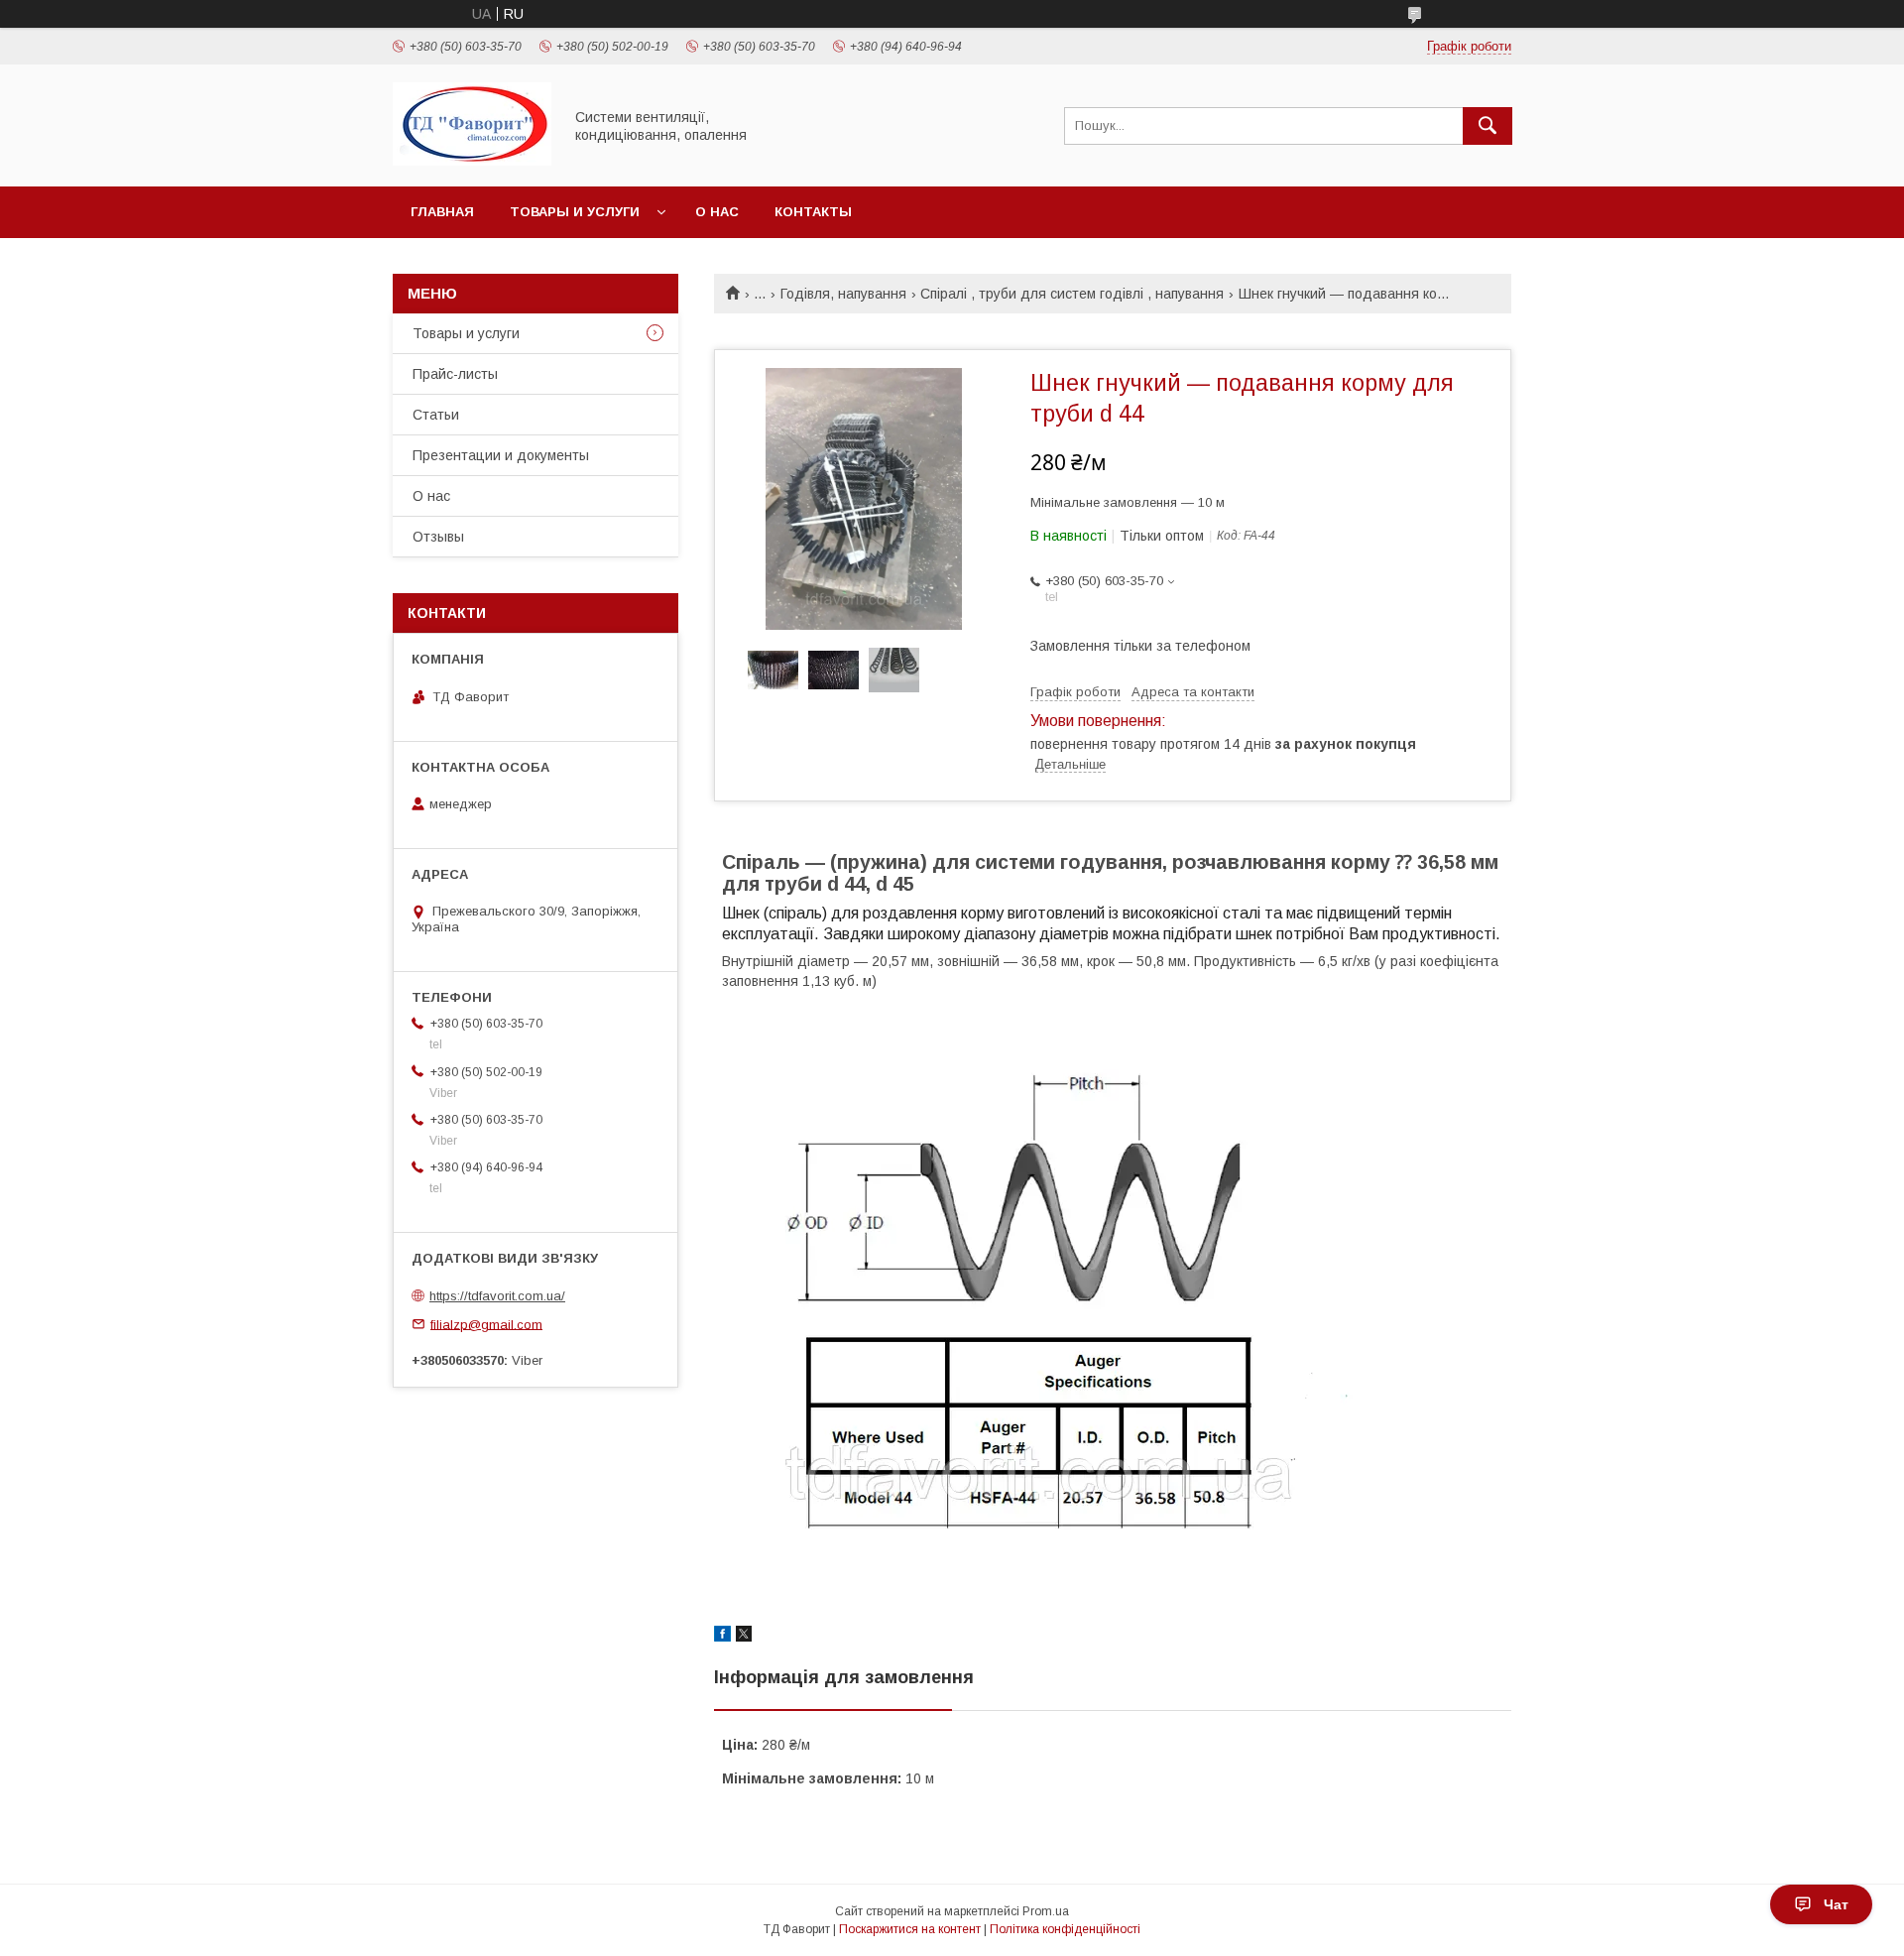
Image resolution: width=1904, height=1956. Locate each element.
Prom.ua (1046, 1911)
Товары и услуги (575, 212)
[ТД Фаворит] (472, 161)
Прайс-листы (455, 374)
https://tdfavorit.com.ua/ (497, 1296)
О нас (717, 212)
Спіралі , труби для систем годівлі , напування (1072, 294)
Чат (1836, 1904)
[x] (744, 1637)
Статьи (436, 415)
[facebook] (722, 1637)
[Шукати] (1487, 126)
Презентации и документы (501, 455)
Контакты (813, 212)
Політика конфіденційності (1065, 1929)
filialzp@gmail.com (486, 1324)
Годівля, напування (843, 294)
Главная (442, 212)
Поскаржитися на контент (910, 1929)
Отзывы (438, 537)
